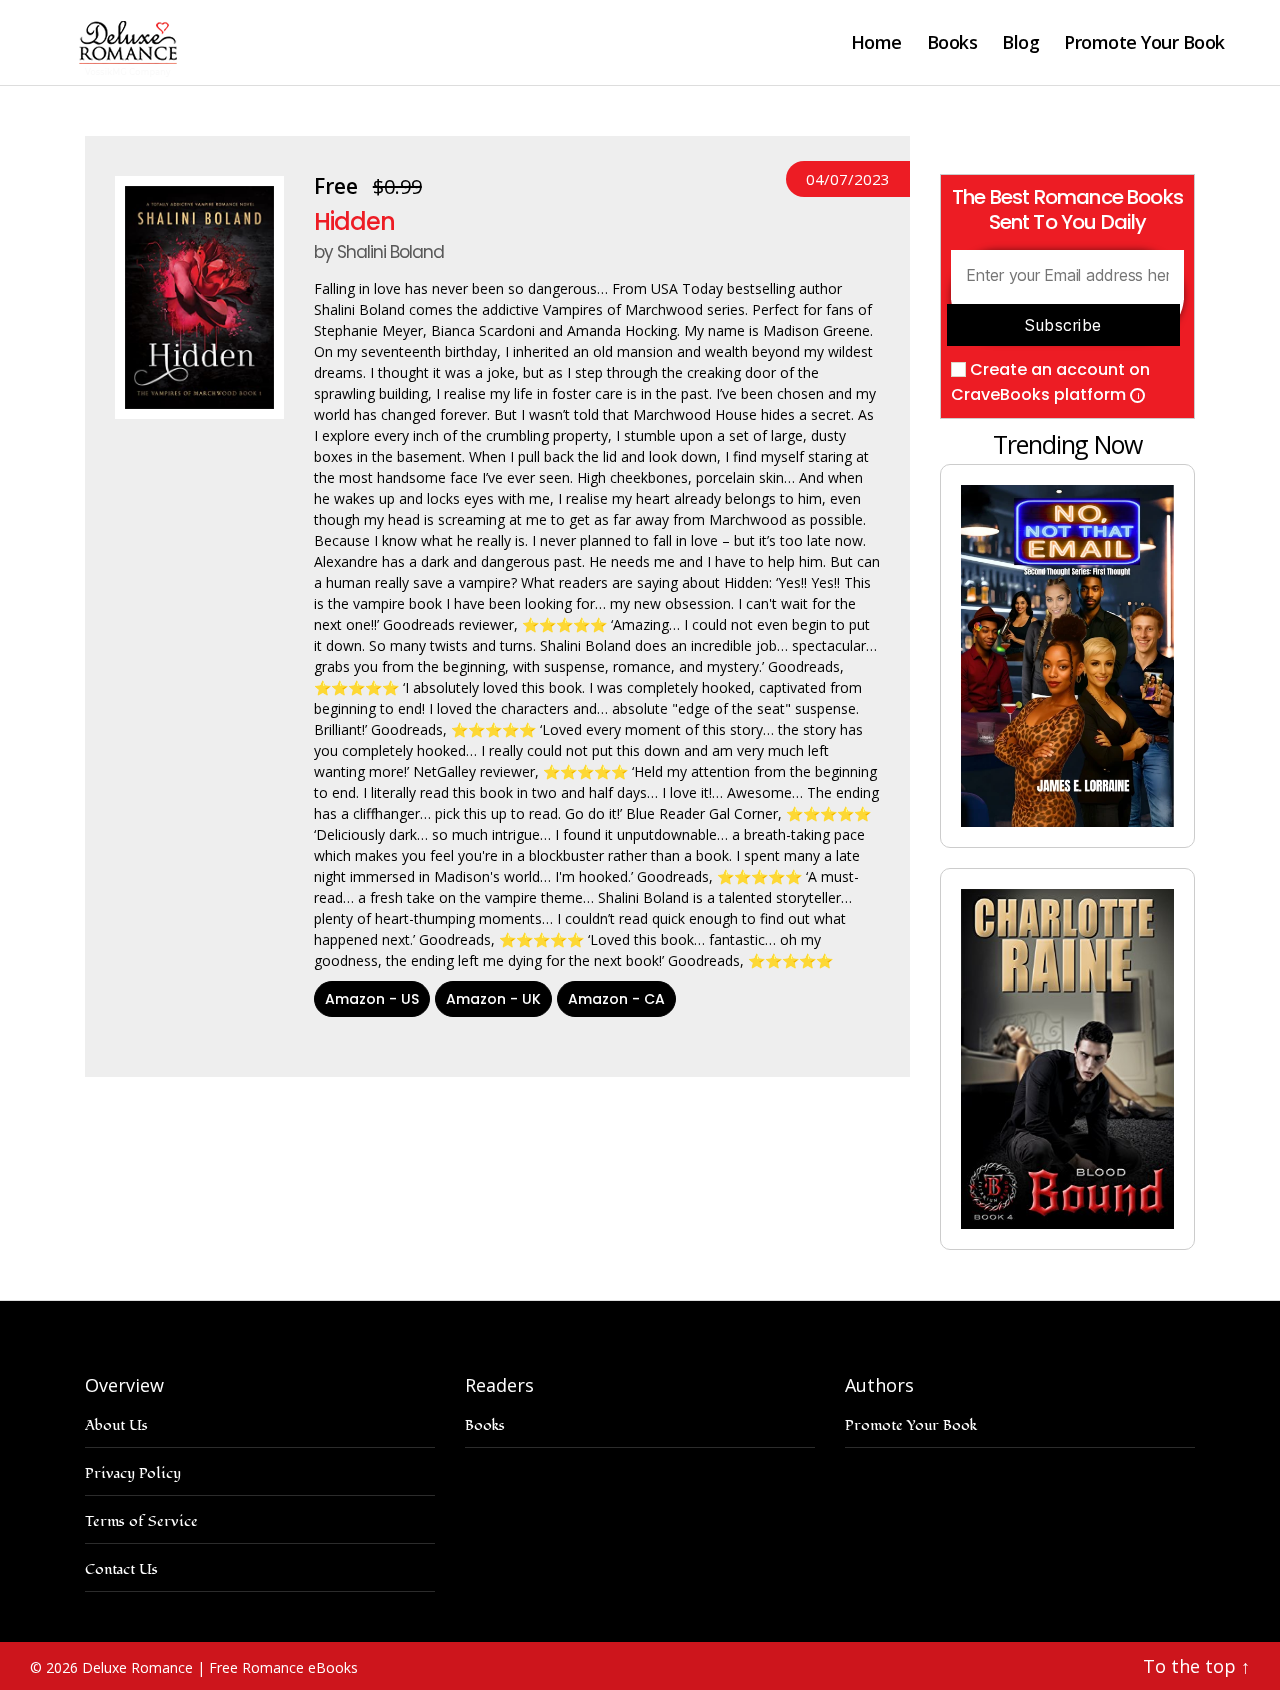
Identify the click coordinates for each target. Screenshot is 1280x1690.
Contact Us (121, 1569)
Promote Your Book (1144, 43)
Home (876, 43)
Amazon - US (372, 999)
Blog (1020, 43)
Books (952, 43)
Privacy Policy (133, 1473)
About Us (116, 1425)
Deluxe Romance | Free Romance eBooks (220, 1667)
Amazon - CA (616, 999)
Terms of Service (141, 1521)
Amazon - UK (493, 999)
